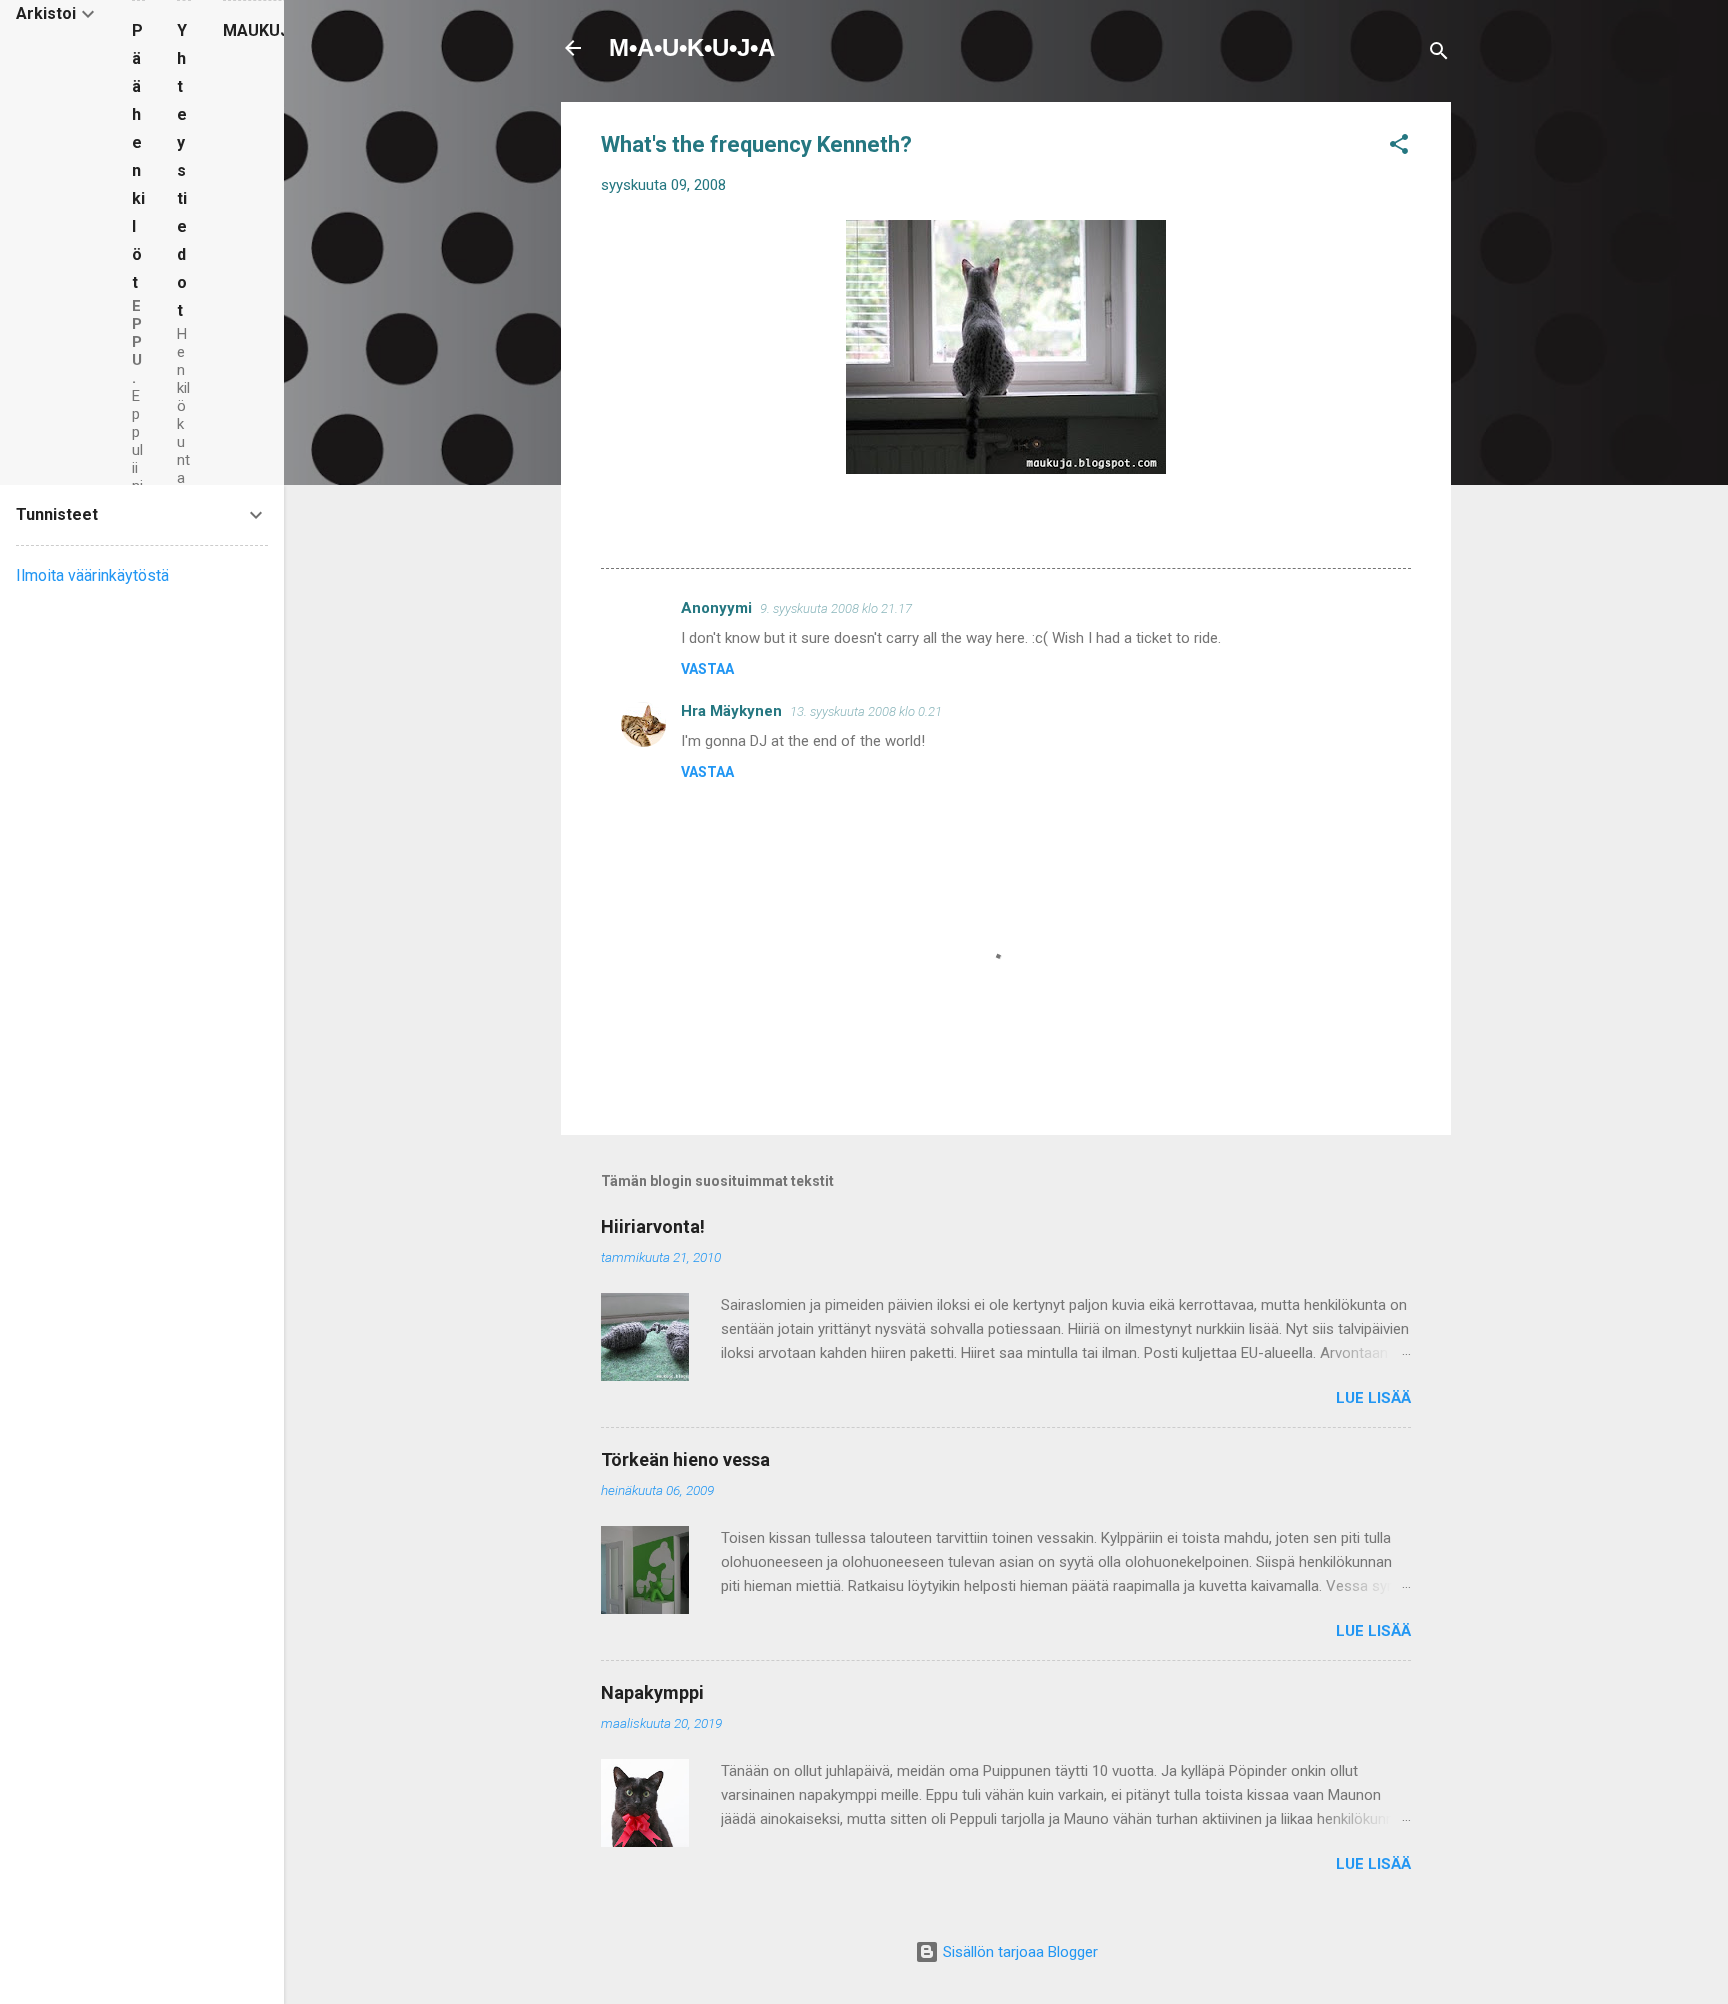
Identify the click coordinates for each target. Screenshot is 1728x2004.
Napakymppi (652, 1692)
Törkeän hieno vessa (685, 1459)
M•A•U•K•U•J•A (692, 47)
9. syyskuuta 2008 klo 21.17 (836, 608)
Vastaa (707, 669)
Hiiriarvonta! (653, 1226)
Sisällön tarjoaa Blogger (1018, 1952)
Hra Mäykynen (731, 711)
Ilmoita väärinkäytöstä (92, 575)
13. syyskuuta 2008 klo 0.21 (866, 711)
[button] (1399, 147)
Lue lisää (1373, 1398)
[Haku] (1439, 54)
